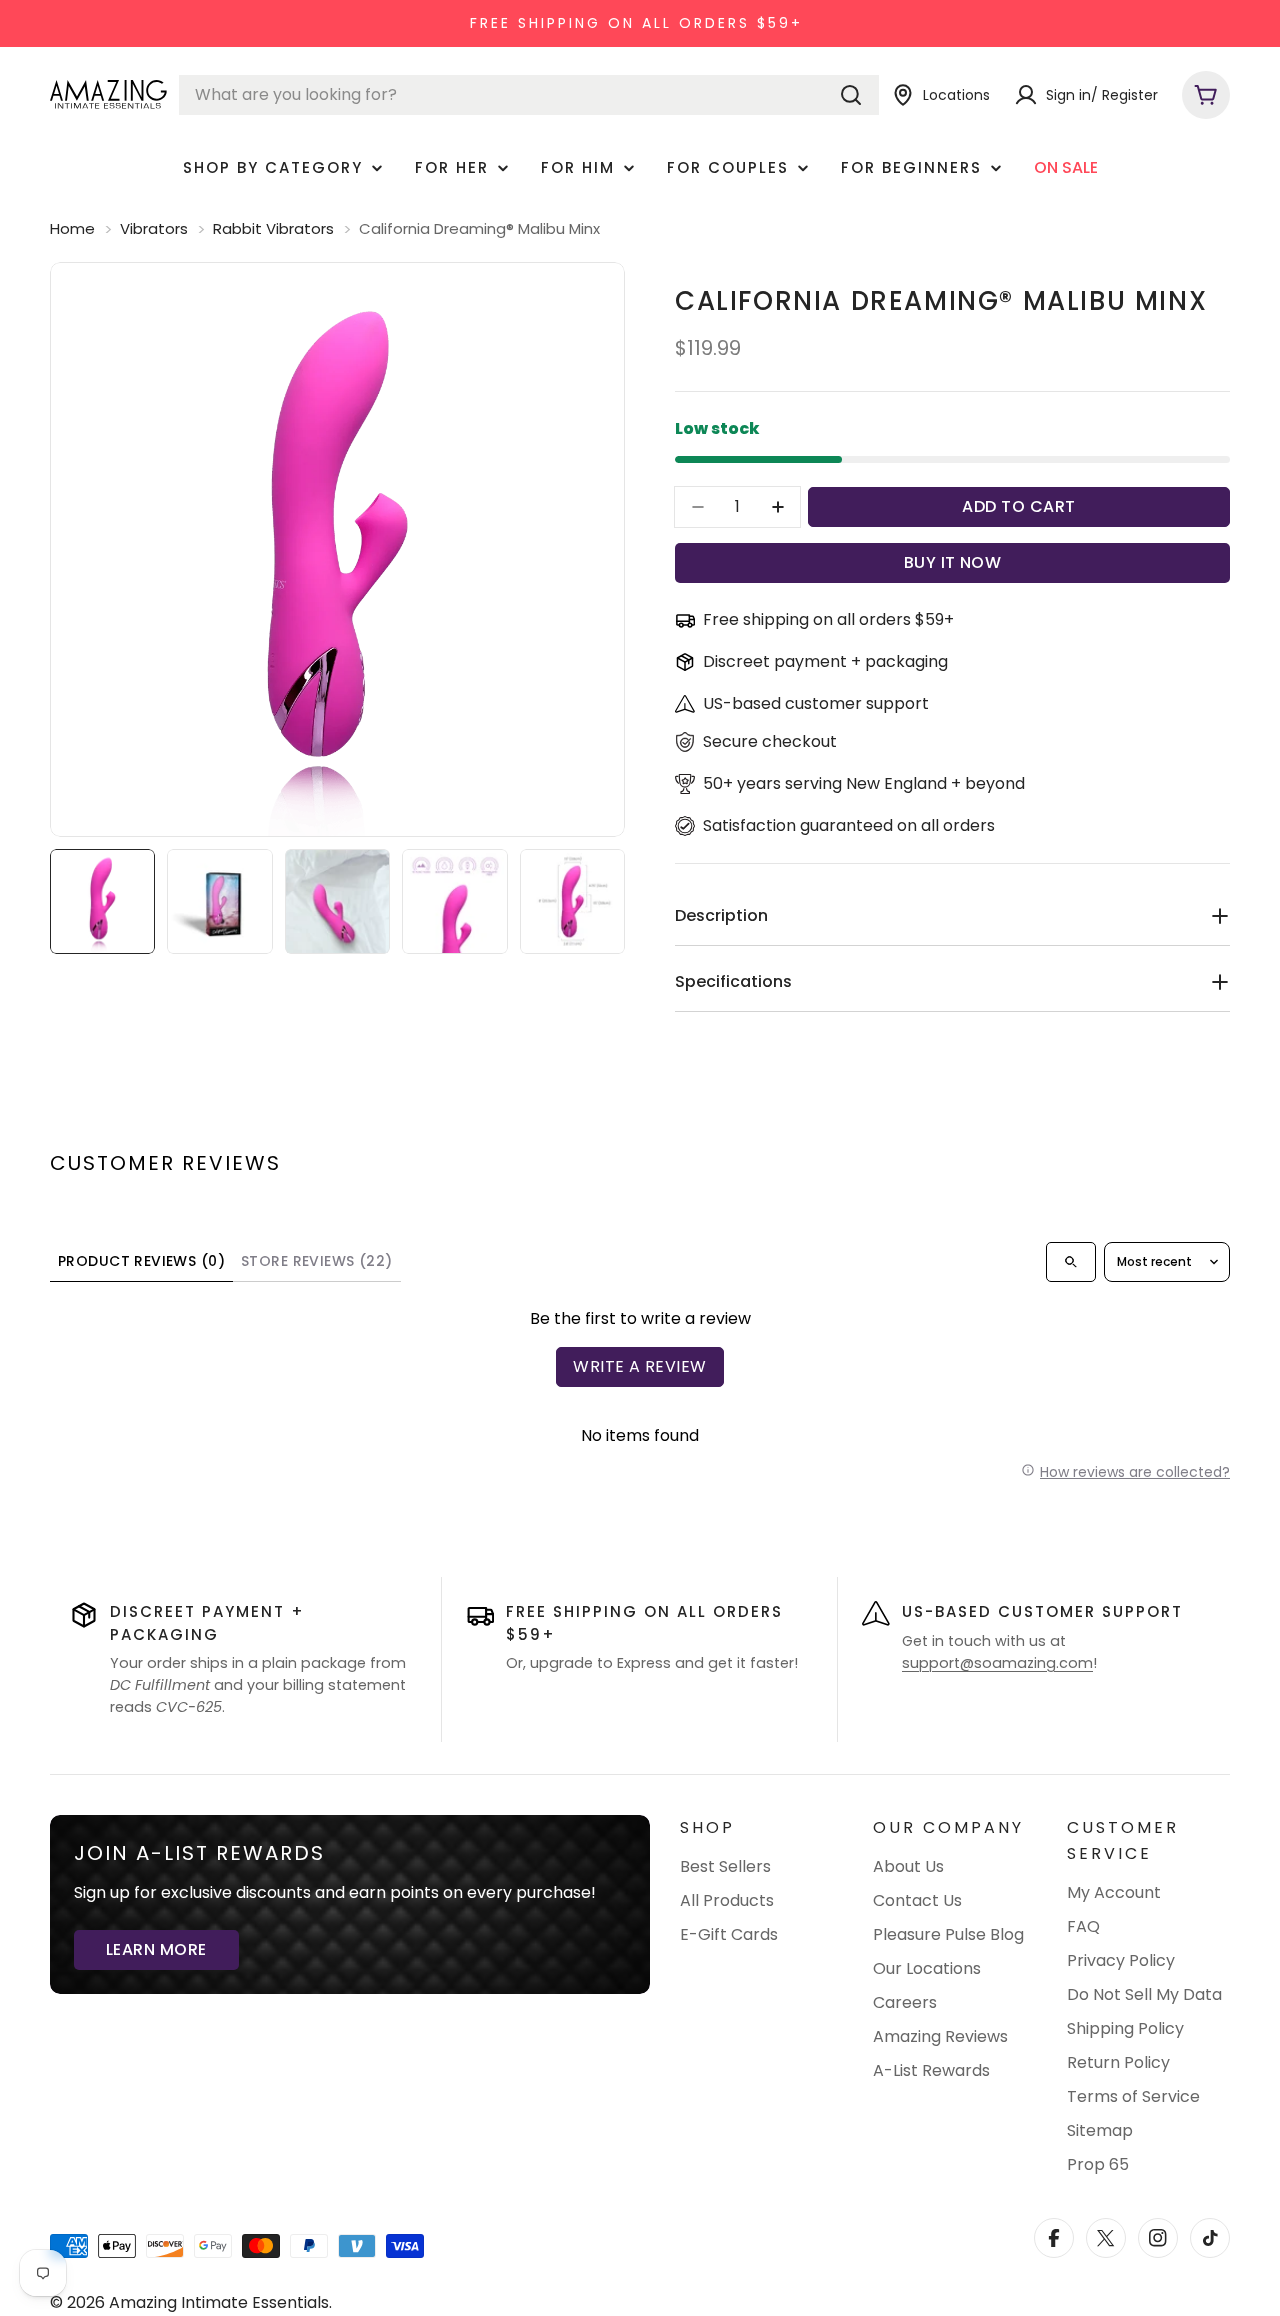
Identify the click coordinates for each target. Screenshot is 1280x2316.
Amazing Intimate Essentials (219, 2302)
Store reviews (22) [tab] (317, 1261)
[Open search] (1071, 1262)
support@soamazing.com (997, 1663)
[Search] (851, 95)
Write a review (640, 1366)
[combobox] (529, 95)
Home (72, 228)
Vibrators (154, 228)
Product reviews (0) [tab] (141, 1261)
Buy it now (953, 562)
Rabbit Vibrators (273, 228)
